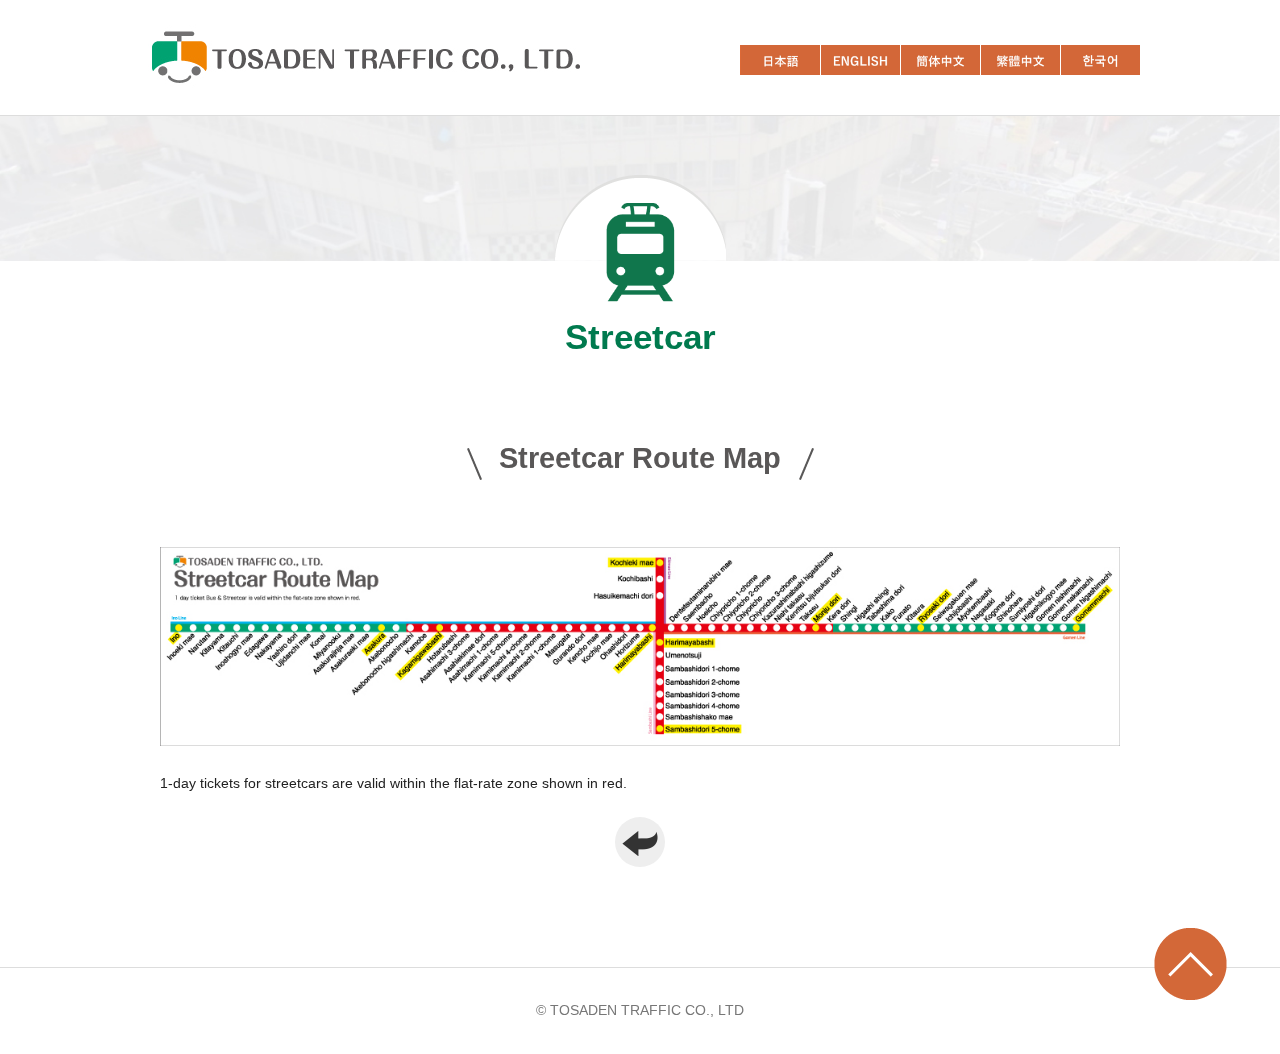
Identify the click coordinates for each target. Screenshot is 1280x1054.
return (640, 842)
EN (860, 60)
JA (780, 60)
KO (1100, 60)
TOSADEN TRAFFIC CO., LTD (365, 57)
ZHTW (1020, 60)
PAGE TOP (1190, 964)
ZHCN (940, 60)
